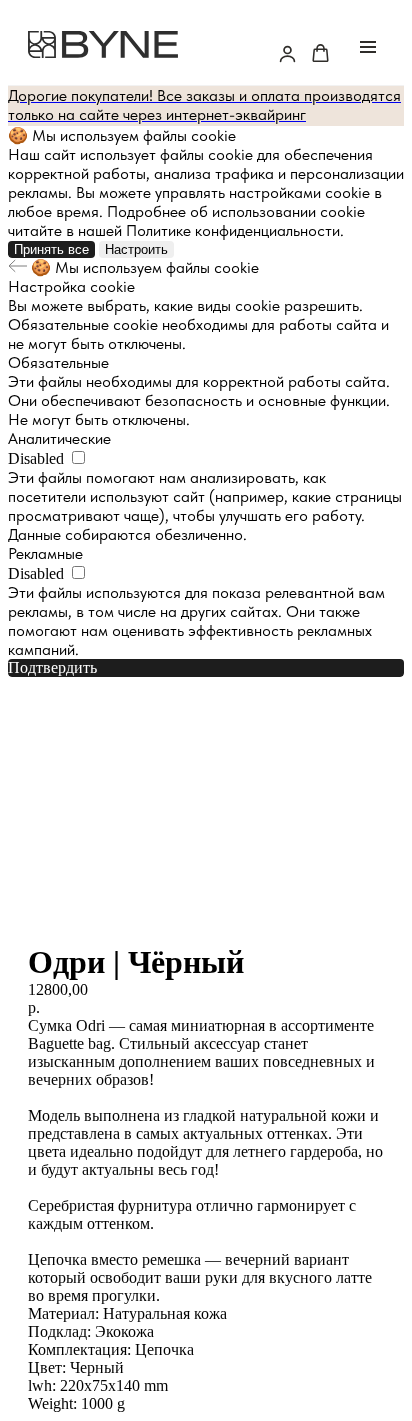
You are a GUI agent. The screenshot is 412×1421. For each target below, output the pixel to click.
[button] (287, 53)
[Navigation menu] (368, 47)
